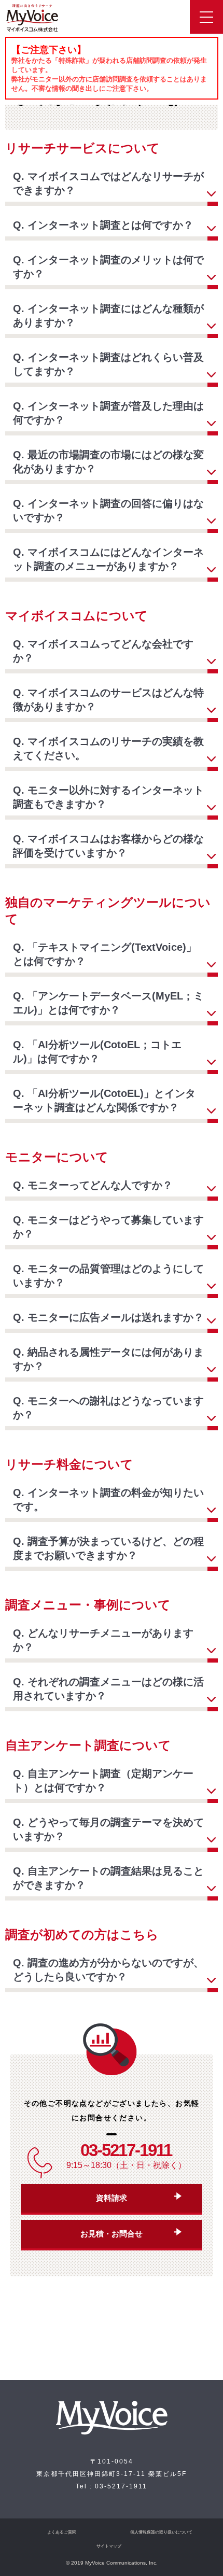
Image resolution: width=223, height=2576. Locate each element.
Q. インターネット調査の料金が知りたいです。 (108, 1500)
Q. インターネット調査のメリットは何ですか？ (108, 267)
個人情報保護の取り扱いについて (161, 2532)
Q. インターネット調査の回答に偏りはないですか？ (108, 510)
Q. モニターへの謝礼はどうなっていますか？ (108, 1408)
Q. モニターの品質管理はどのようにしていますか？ (108, 1276)
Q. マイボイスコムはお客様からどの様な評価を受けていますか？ (108, 846)
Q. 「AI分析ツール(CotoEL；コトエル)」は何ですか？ (97, 1052)
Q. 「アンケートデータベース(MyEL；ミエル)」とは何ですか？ (108, 1003)
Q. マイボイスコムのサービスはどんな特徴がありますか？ (108, 700)
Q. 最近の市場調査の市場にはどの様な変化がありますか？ (108, 462)
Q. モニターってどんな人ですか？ (93, 1185)
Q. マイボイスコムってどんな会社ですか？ (103, 651)
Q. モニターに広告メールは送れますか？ (108, 1317)
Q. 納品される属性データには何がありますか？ (108, 1359)
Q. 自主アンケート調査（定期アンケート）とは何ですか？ (103, 1780)
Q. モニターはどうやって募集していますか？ (108, 1227)
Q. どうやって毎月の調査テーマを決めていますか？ (108, 1829)
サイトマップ (109, 2546)
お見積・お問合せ (112, 2234)
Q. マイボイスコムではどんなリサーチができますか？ (108, 183)
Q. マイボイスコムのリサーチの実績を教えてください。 (108, 748)
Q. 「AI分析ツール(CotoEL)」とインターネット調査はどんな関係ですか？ (104, 1100)
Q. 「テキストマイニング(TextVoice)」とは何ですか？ (105, 954)
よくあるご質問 (62, 2532)
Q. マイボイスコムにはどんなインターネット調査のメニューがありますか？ (108, 559)
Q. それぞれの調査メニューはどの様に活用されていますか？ (108, 1689)
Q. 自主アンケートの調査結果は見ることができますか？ (108, 1878)
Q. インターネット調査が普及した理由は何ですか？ (108, 413)
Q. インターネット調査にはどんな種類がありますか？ (108, 315)
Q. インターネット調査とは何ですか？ (103, 225)
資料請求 (112, 2198)
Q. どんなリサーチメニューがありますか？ (103, 1640)
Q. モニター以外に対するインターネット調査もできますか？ (108, 797)
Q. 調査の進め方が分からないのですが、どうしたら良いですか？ (108, 1970)
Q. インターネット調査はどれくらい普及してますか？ (108, 364)
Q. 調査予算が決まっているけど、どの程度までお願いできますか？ (108, 1548)
